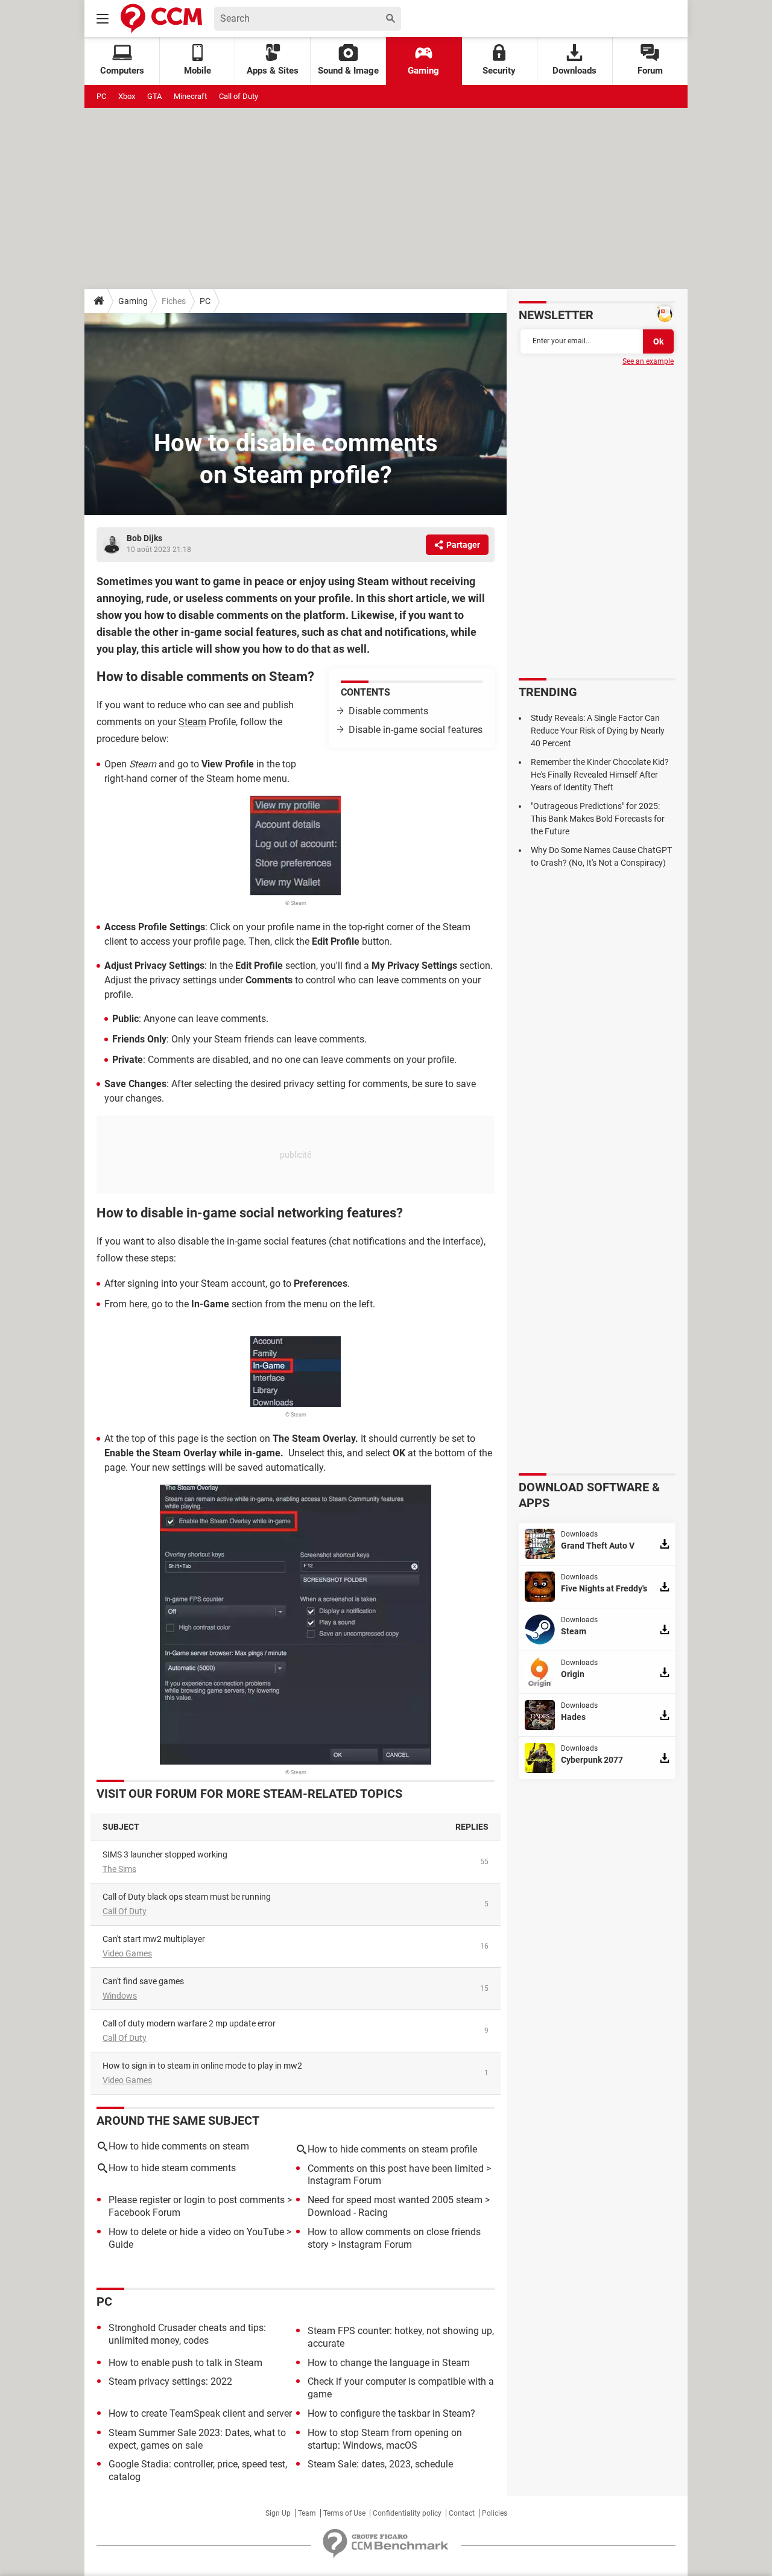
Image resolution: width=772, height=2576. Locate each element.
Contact (462, 2513)
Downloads (574, 71)
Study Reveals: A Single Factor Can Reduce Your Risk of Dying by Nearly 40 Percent (598, 731)
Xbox (127, 96)
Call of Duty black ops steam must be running (187, 1897)
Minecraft (190, 96)
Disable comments (388, 711)
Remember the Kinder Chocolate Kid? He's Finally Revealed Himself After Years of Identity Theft (600, 775)
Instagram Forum (344, 2181)
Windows (120, 1996)
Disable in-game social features (416, 730)
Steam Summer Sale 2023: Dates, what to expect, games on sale (197, 2439)
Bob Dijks (144, 538)
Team (307, 2513)
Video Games (127, 1953)
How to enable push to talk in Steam (185, 2363)
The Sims (119, 1869)
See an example (648, 361)
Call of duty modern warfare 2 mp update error (189, 2023)
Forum (650, 71)
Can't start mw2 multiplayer (154, 1939)
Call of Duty (239, 96)
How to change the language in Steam (389, 2363)
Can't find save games (143, 1981)
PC (101, 96)
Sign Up (278, 2513)
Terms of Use (344, 2513)
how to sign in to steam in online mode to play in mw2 (202, 2066)
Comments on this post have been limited (396, 2168)
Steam (192, 722)
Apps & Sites (273, 71)
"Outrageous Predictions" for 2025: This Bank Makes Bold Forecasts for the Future (598, 819)
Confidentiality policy (407, 2513)
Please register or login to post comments (197, 2200)
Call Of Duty (125, 1911)
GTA (154, 96)
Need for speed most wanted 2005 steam (395, 2200)
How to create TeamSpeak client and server (200, 2413)
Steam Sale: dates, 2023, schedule (380, 2464)
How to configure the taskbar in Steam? (391, 2413)
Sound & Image (348, 71)
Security (499, 71)
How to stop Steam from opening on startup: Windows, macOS (385, 2439)
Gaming (423, 71)
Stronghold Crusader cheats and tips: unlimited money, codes (187, 2334)
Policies (495, 2513)
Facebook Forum (144, 2213)
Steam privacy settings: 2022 (170, 2381)
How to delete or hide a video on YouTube (196, 2232)
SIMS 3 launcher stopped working (165, 1854)
